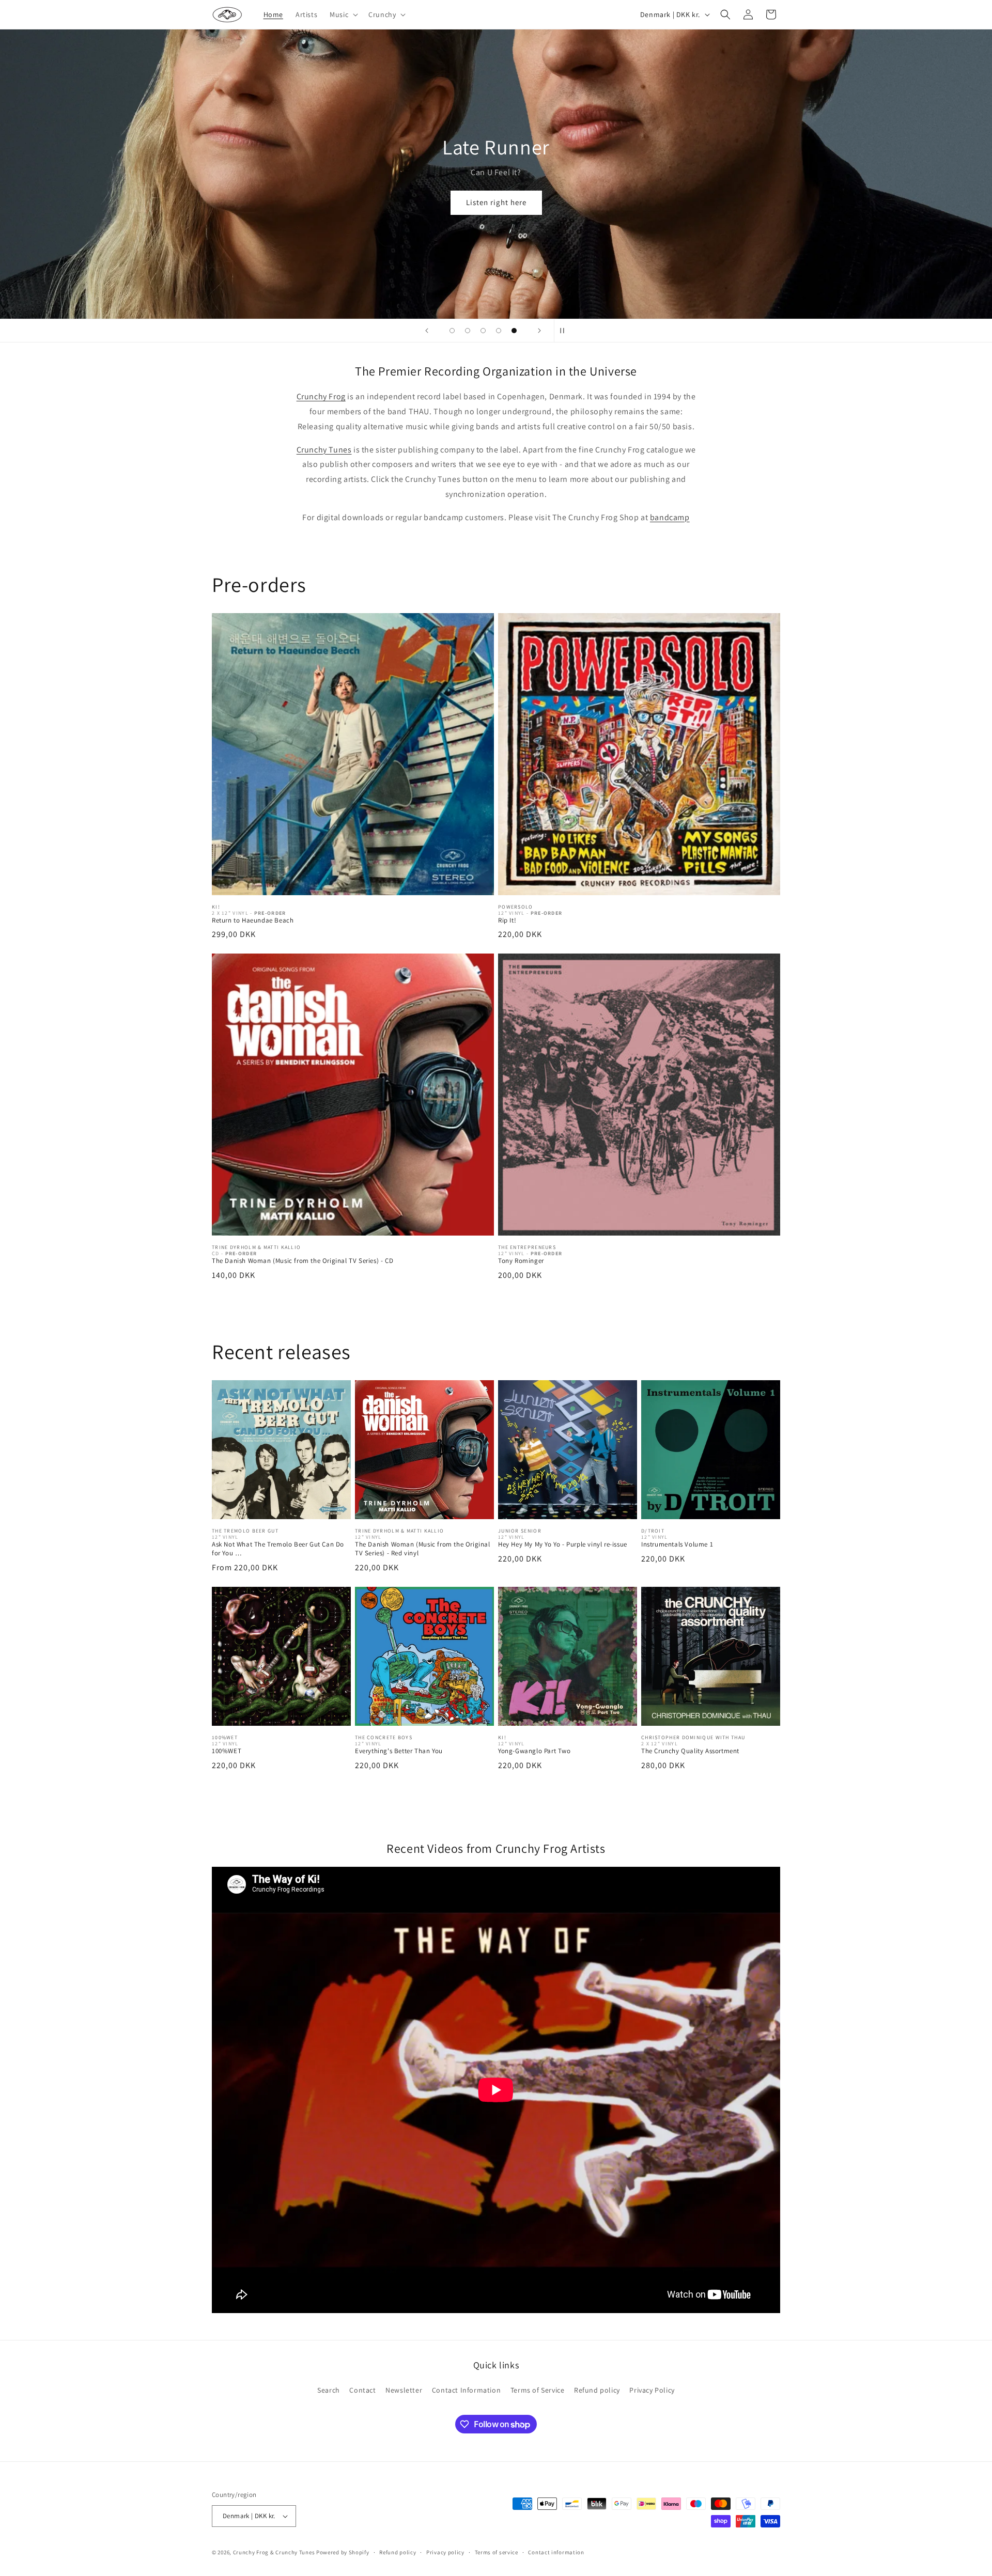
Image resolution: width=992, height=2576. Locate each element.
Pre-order (496, 260)
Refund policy (597, 2390)
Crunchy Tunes (324, 450)
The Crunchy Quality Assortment (690, 1751)
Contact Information (466, 2390)
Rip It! (507, 920)
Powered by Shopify (343, 2552)
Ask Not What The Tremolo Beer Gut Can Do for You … (278, 1549)
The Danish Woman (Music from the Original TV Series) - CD (303, 1261)
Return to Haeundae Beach (253, 920)
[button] (343, 14)
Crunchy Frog (321, 396)
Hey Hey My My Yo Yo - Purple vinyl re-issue (563, 1544)
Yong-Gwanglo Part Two (534, 1751)
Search (329, 2390)
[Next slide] (539, 331)
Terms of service (497, 2552)
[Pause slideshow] (565, 331)
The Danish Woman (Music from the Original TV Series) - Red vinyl (423, 1549)
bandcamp (670, 517)
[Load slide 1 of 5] (452, 331)
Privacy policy (445, 2552)
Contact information (556, 2552)
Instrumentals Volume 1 (677, 1544)
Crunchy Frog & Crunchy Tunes (274, 2552)
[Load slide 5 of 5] (514, 331)
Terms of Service (538, 2390)
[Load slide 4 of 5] (499, 331)
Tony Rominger (521, 1261)
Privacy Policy (652, 2390)
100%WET (227, 1751)
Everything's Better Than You (399, 1751)
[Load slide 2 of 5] (468, 331)
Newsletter (404, 2390)
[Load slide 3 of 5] (483, 331)
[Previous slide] (427, 331)
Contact (362, 2390)
